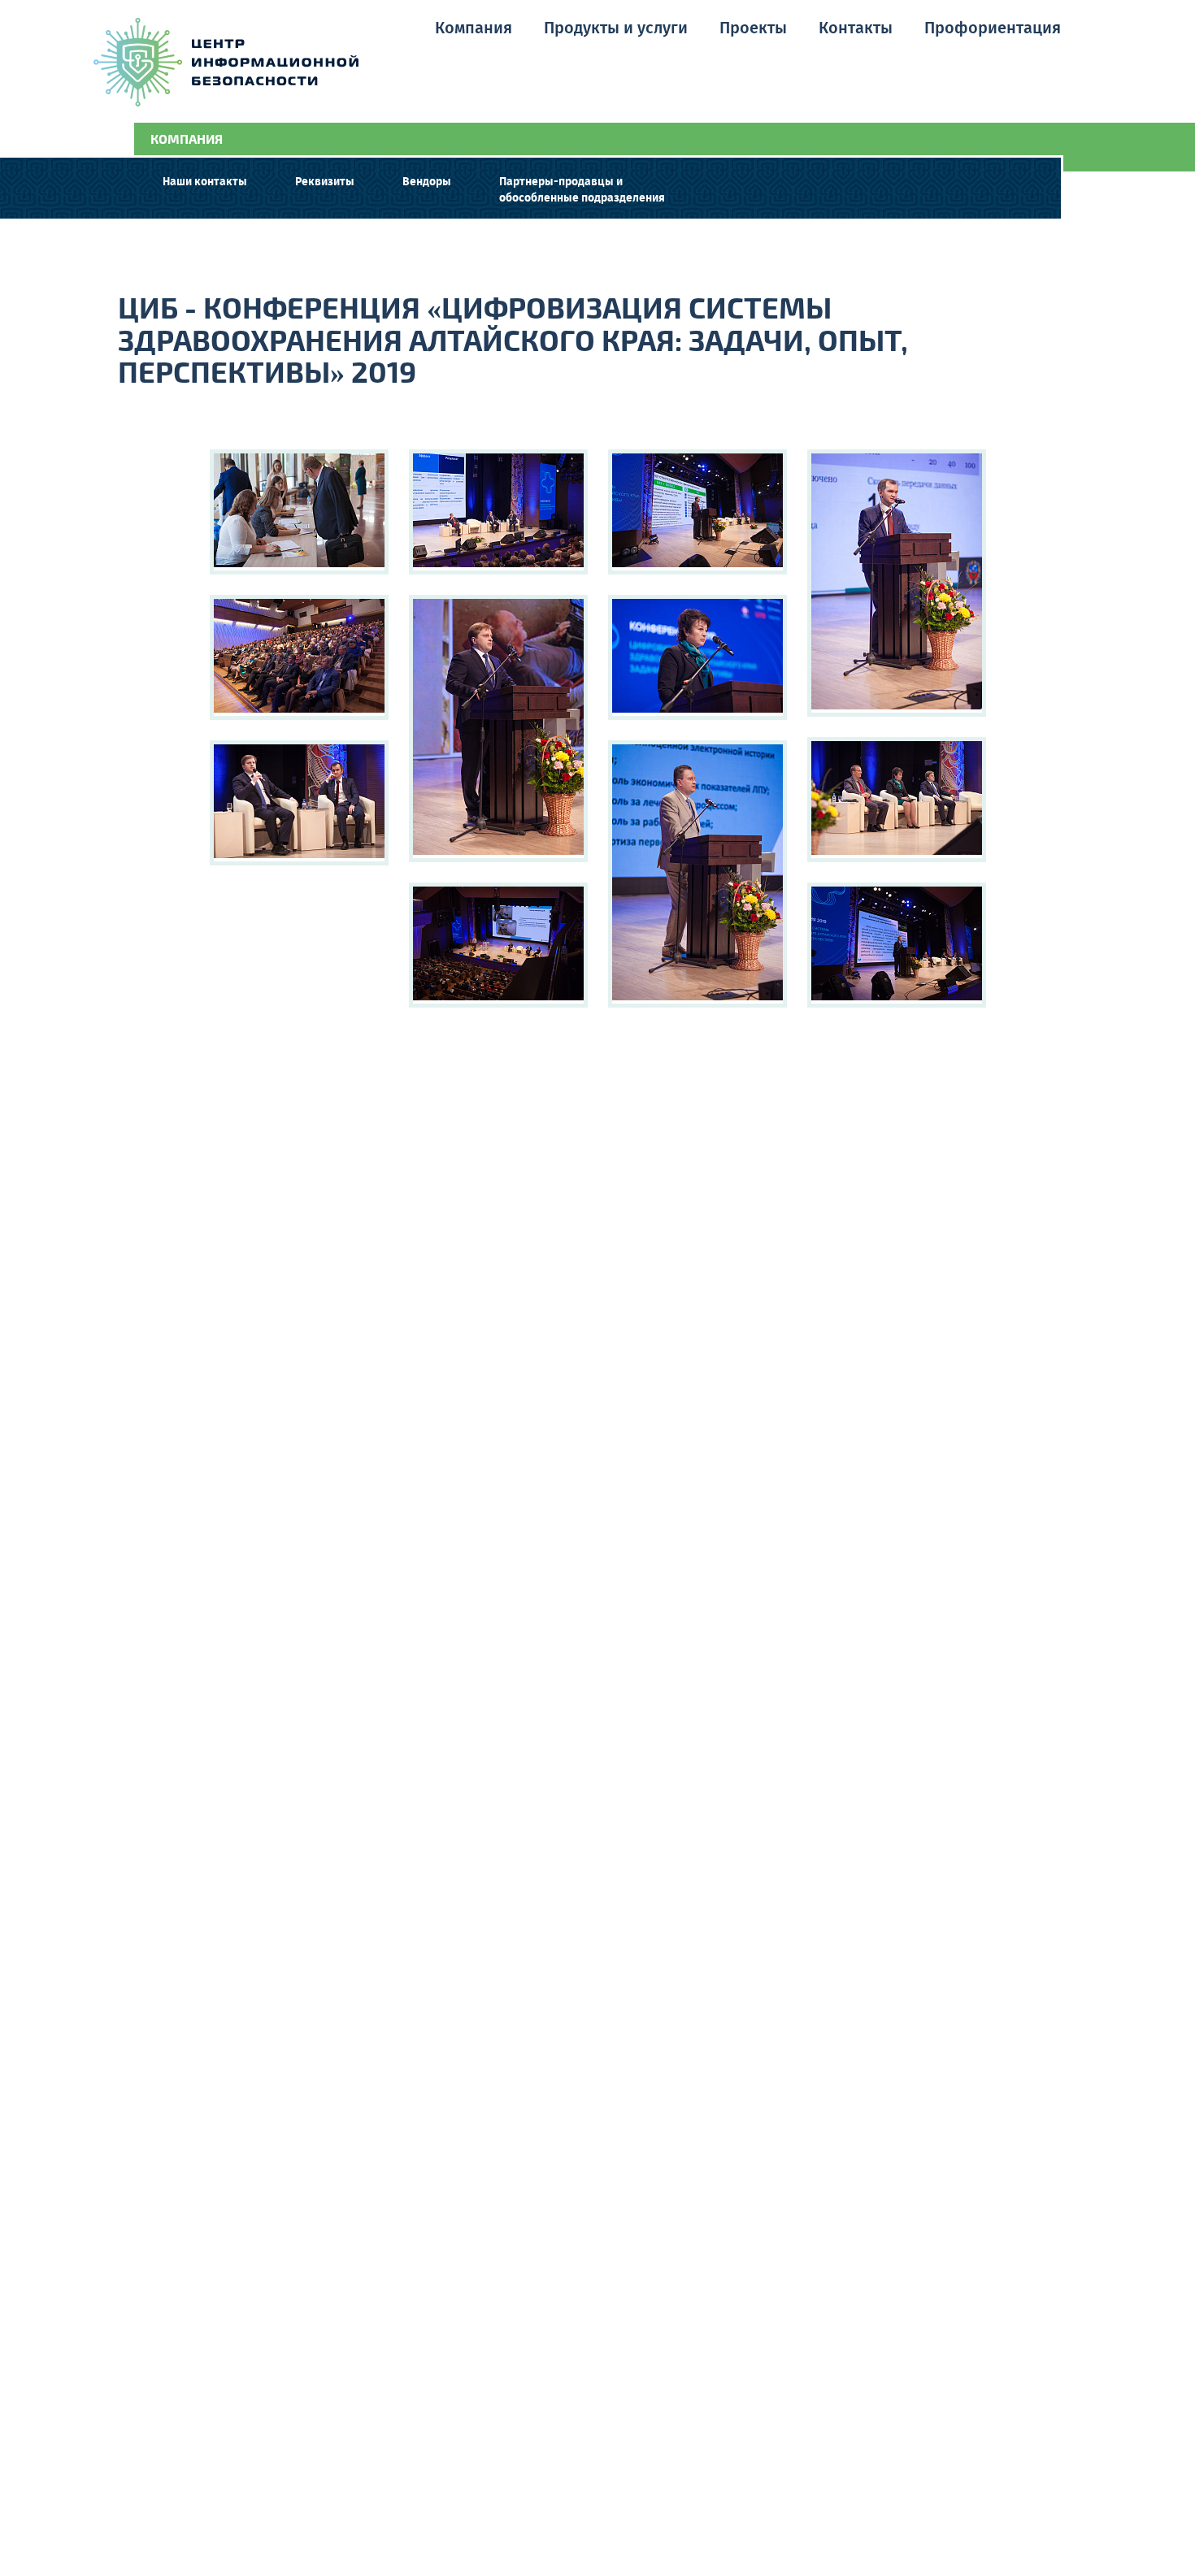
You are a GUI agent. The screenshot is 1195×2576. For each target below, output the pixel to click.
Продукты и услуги (616, 29)
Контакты (856, 29)
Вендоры (427, 182)
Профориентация (993, 29)
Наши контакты (205, 182)
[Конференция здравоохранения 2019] (299, 512)
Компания (474, 29)
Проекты (753, 29)
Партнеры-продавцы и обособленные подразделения (582, 190)
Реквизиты (325, 182)
